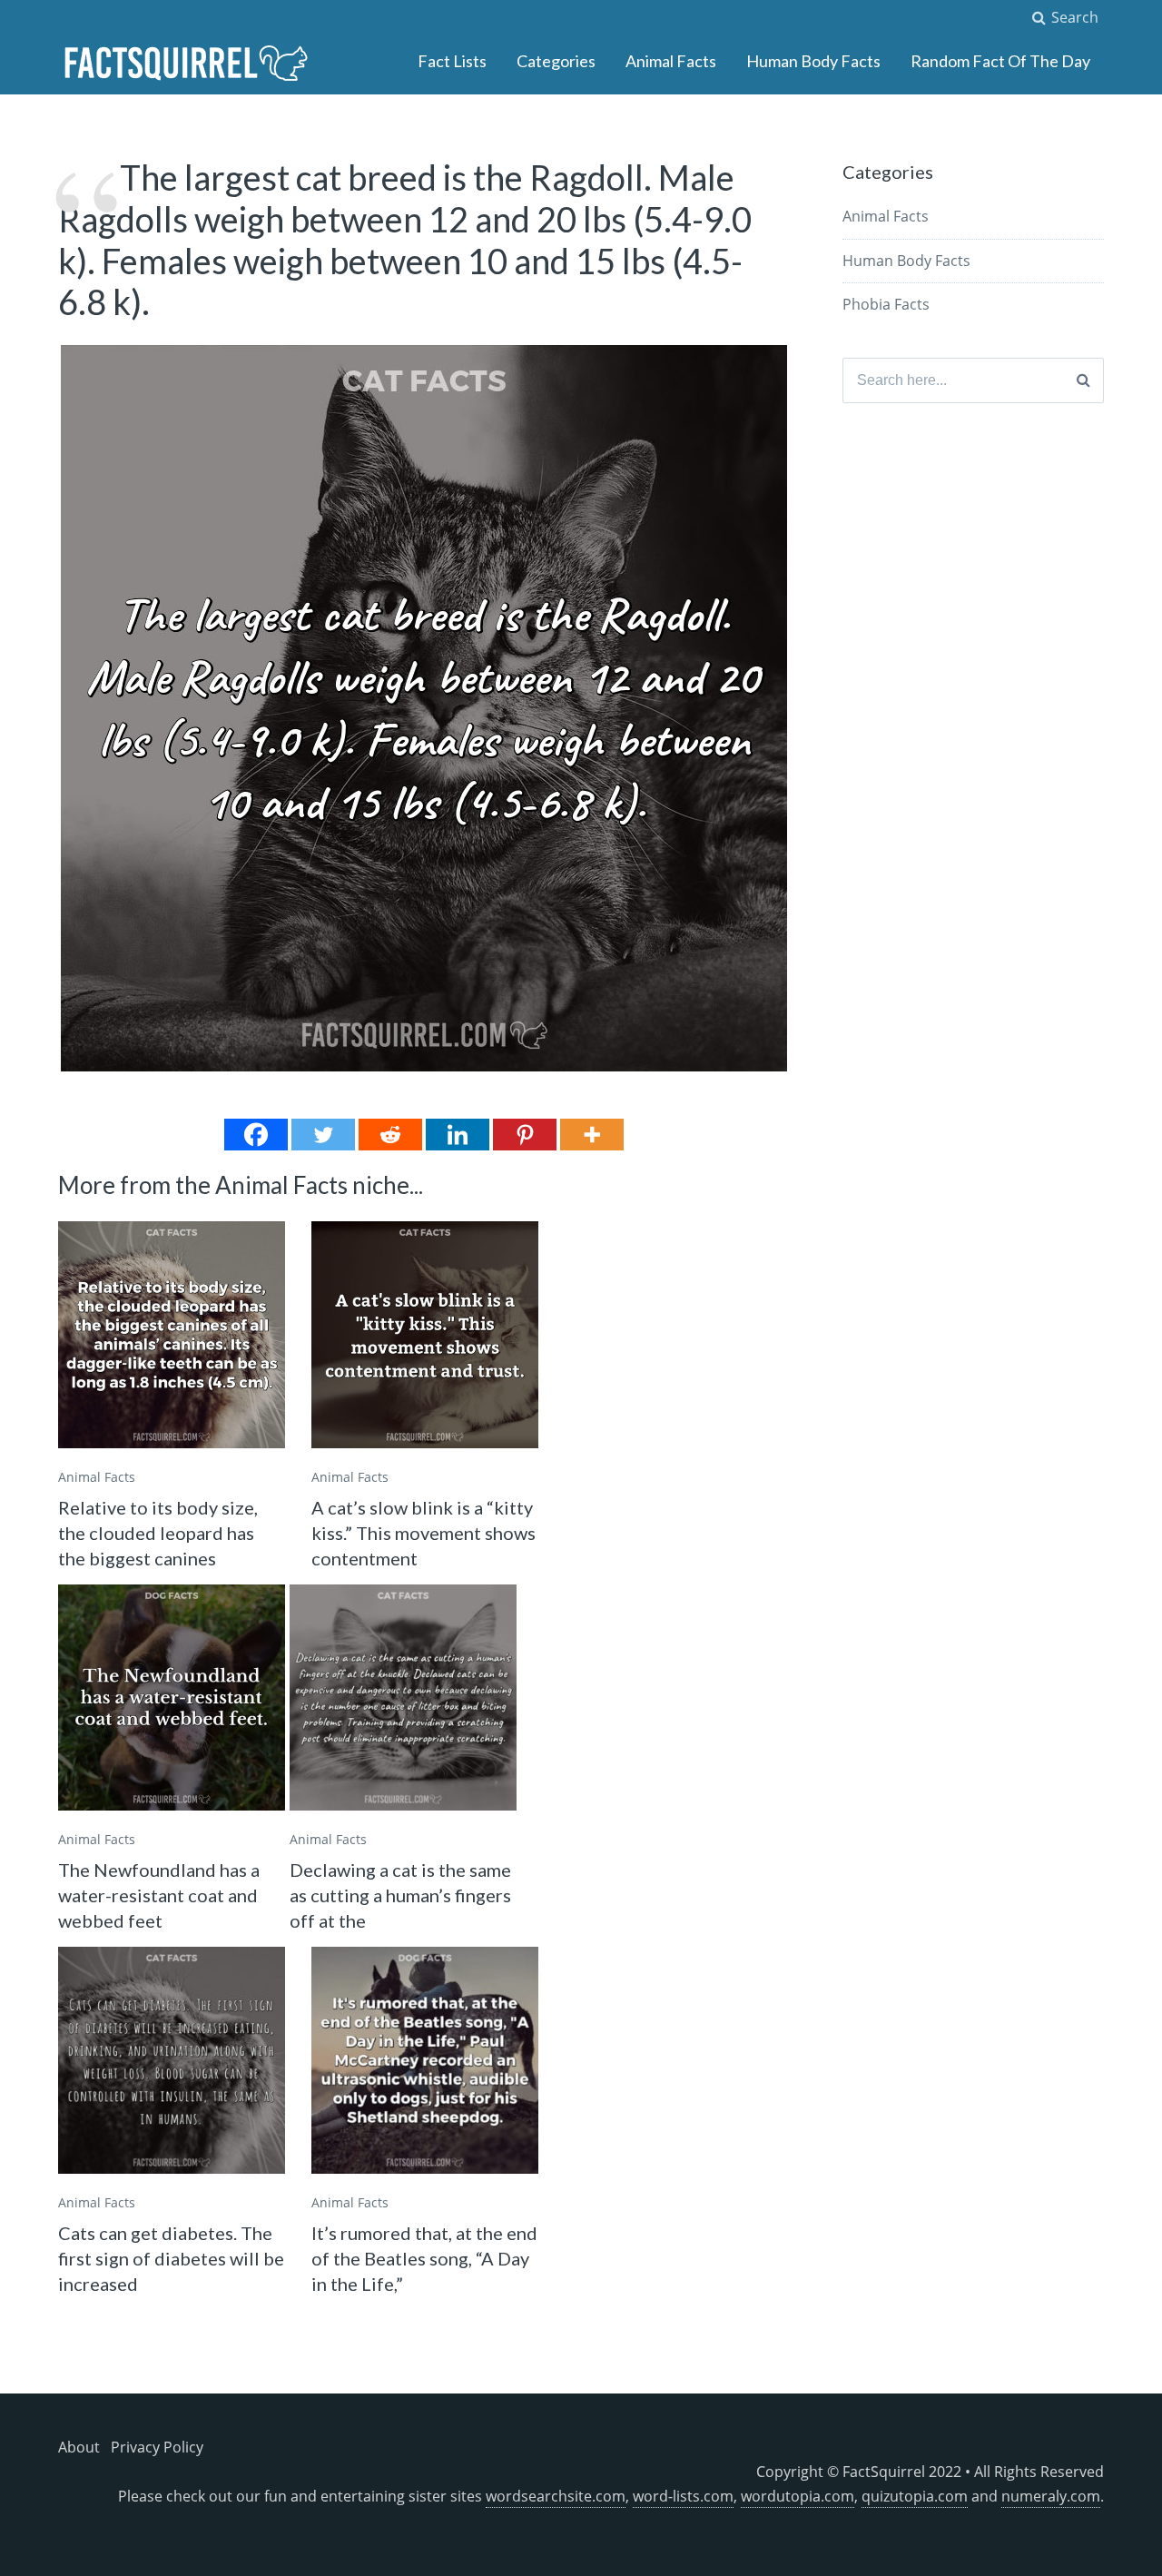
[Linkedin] (458, 1135)
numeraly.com (1051, 2496)
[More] (592, 1135)
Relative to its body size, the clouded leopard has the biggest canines (158, 1533)
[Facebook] (256, 1135)
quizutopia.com (915, 2496)
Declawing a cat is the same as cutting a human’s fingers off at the (400, 1895)
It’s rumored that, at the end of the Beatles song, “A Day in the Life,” (424, 2258)
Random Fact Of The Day (1000, 61)
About (79, 2447)
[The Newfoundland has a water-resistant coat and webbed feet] (172, 1698)
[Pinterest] (525, 1135)
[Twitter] (323, 1135)
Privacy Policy (157, 2447)
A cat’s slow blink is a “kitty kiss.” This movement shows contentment (423, 1533)
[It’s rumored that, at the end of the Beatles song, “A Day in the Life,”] (425, 2060)
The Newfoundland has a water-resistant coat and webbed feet (159, 1895)
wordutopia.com (798, 2496)
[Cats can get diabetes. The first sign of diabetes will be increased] (172, 2060)
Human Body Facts (813, 61)
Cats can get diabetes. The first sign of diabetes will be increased (171, 2258)
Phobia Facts (886, 304)
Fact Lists (452, 61)
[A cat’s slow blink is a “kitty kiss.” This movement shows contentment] (425, 1335)
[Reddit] (390, 1135)
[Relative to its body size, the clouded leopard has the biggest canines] (172, 1335)
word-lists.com (683, 2496)
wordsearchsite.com (556, 2496)
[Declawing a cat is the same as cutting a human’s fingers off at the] (403, 1698)
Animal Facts (671, 61)
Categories (556, 61)
